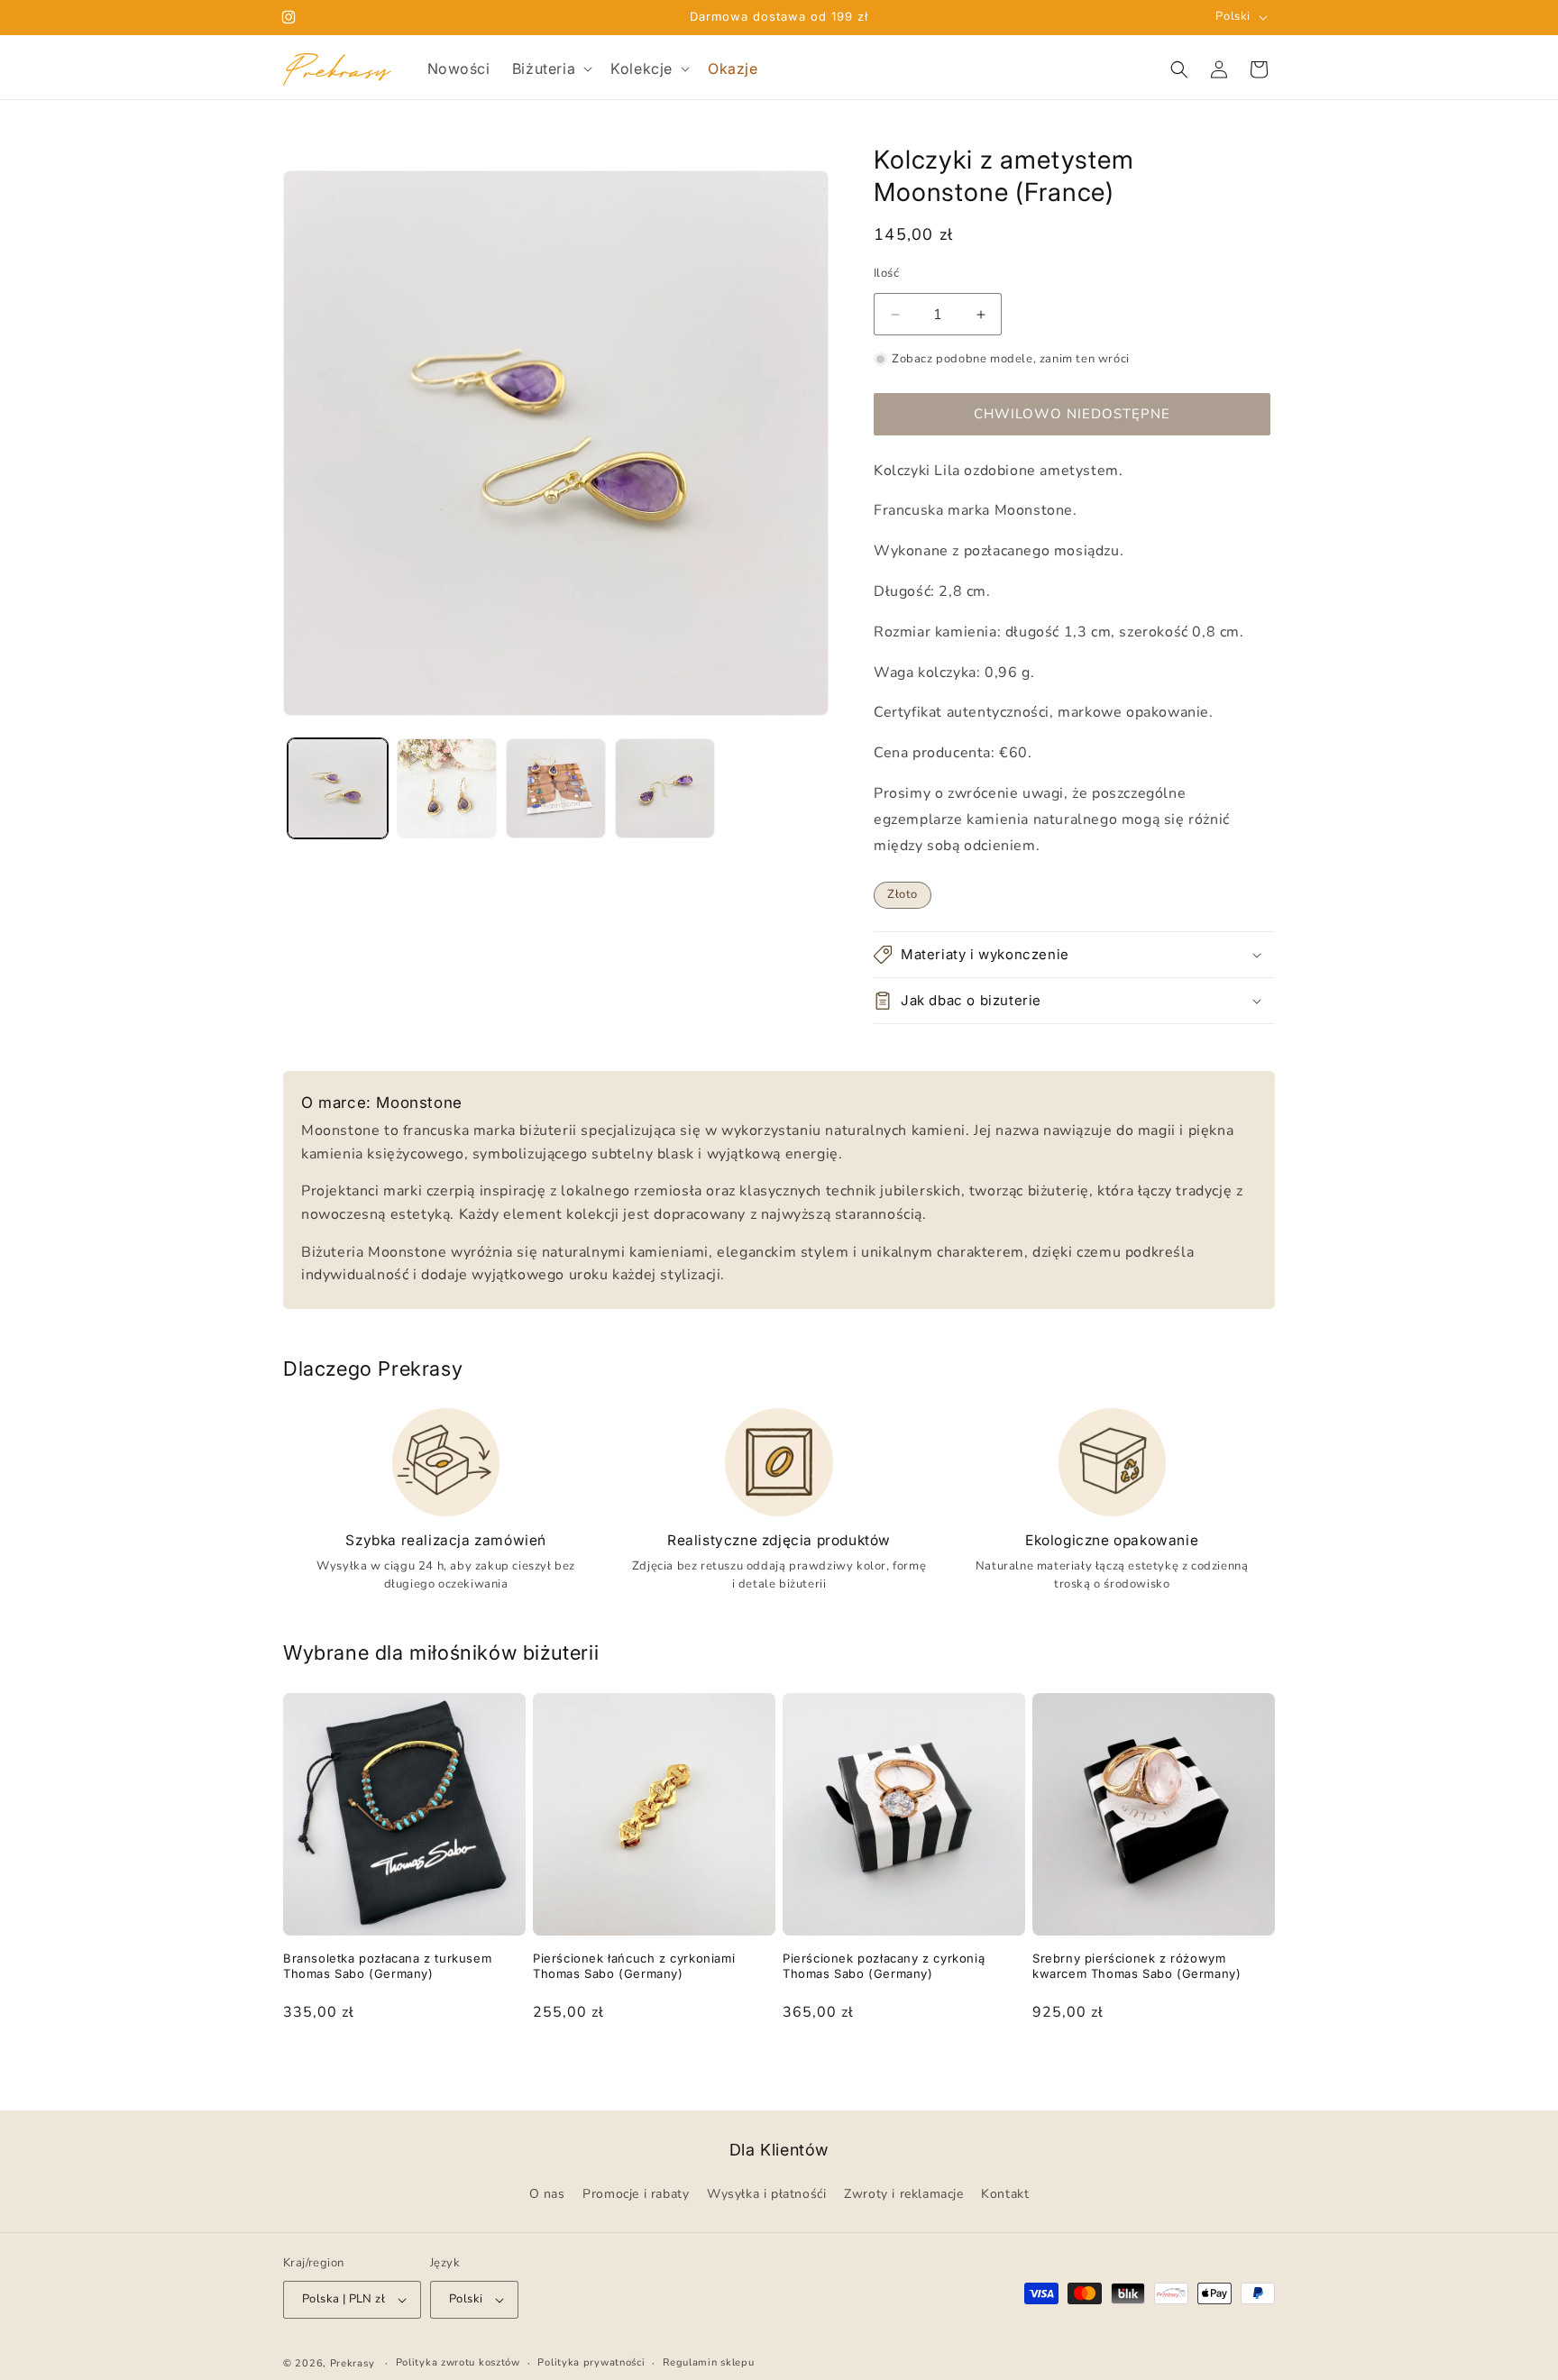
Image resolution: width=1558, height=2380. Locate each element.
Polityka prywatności (591, 2362)
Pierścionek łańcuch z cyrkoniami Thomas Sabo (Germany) (634, 1966)
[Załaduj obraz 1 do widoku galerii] (338, 788)
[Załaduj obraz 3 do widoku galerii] (556, 788)
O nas (547, 2195)
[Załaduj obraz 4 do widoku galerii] (665, 788)
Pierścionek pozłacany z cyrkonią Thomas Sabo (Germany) (884, 1966)
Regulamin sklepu (708, 2362)
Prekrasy (353, 2363)
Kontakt (1005, 2195)
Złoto (903, 894)
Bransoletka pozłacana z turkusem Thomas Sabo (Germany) (387, 1966)
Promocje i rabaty (636, 2195)
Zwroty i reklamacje (903, 2195)
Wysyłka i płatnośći (766, 2195)
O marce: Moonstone (382, 1103)
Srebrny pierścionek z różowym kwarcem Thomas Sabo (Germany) (1136, 1966)
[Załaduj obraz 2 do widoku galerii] (447, 788)
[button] (550, 69)
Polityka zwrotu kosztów (458, 2362)
